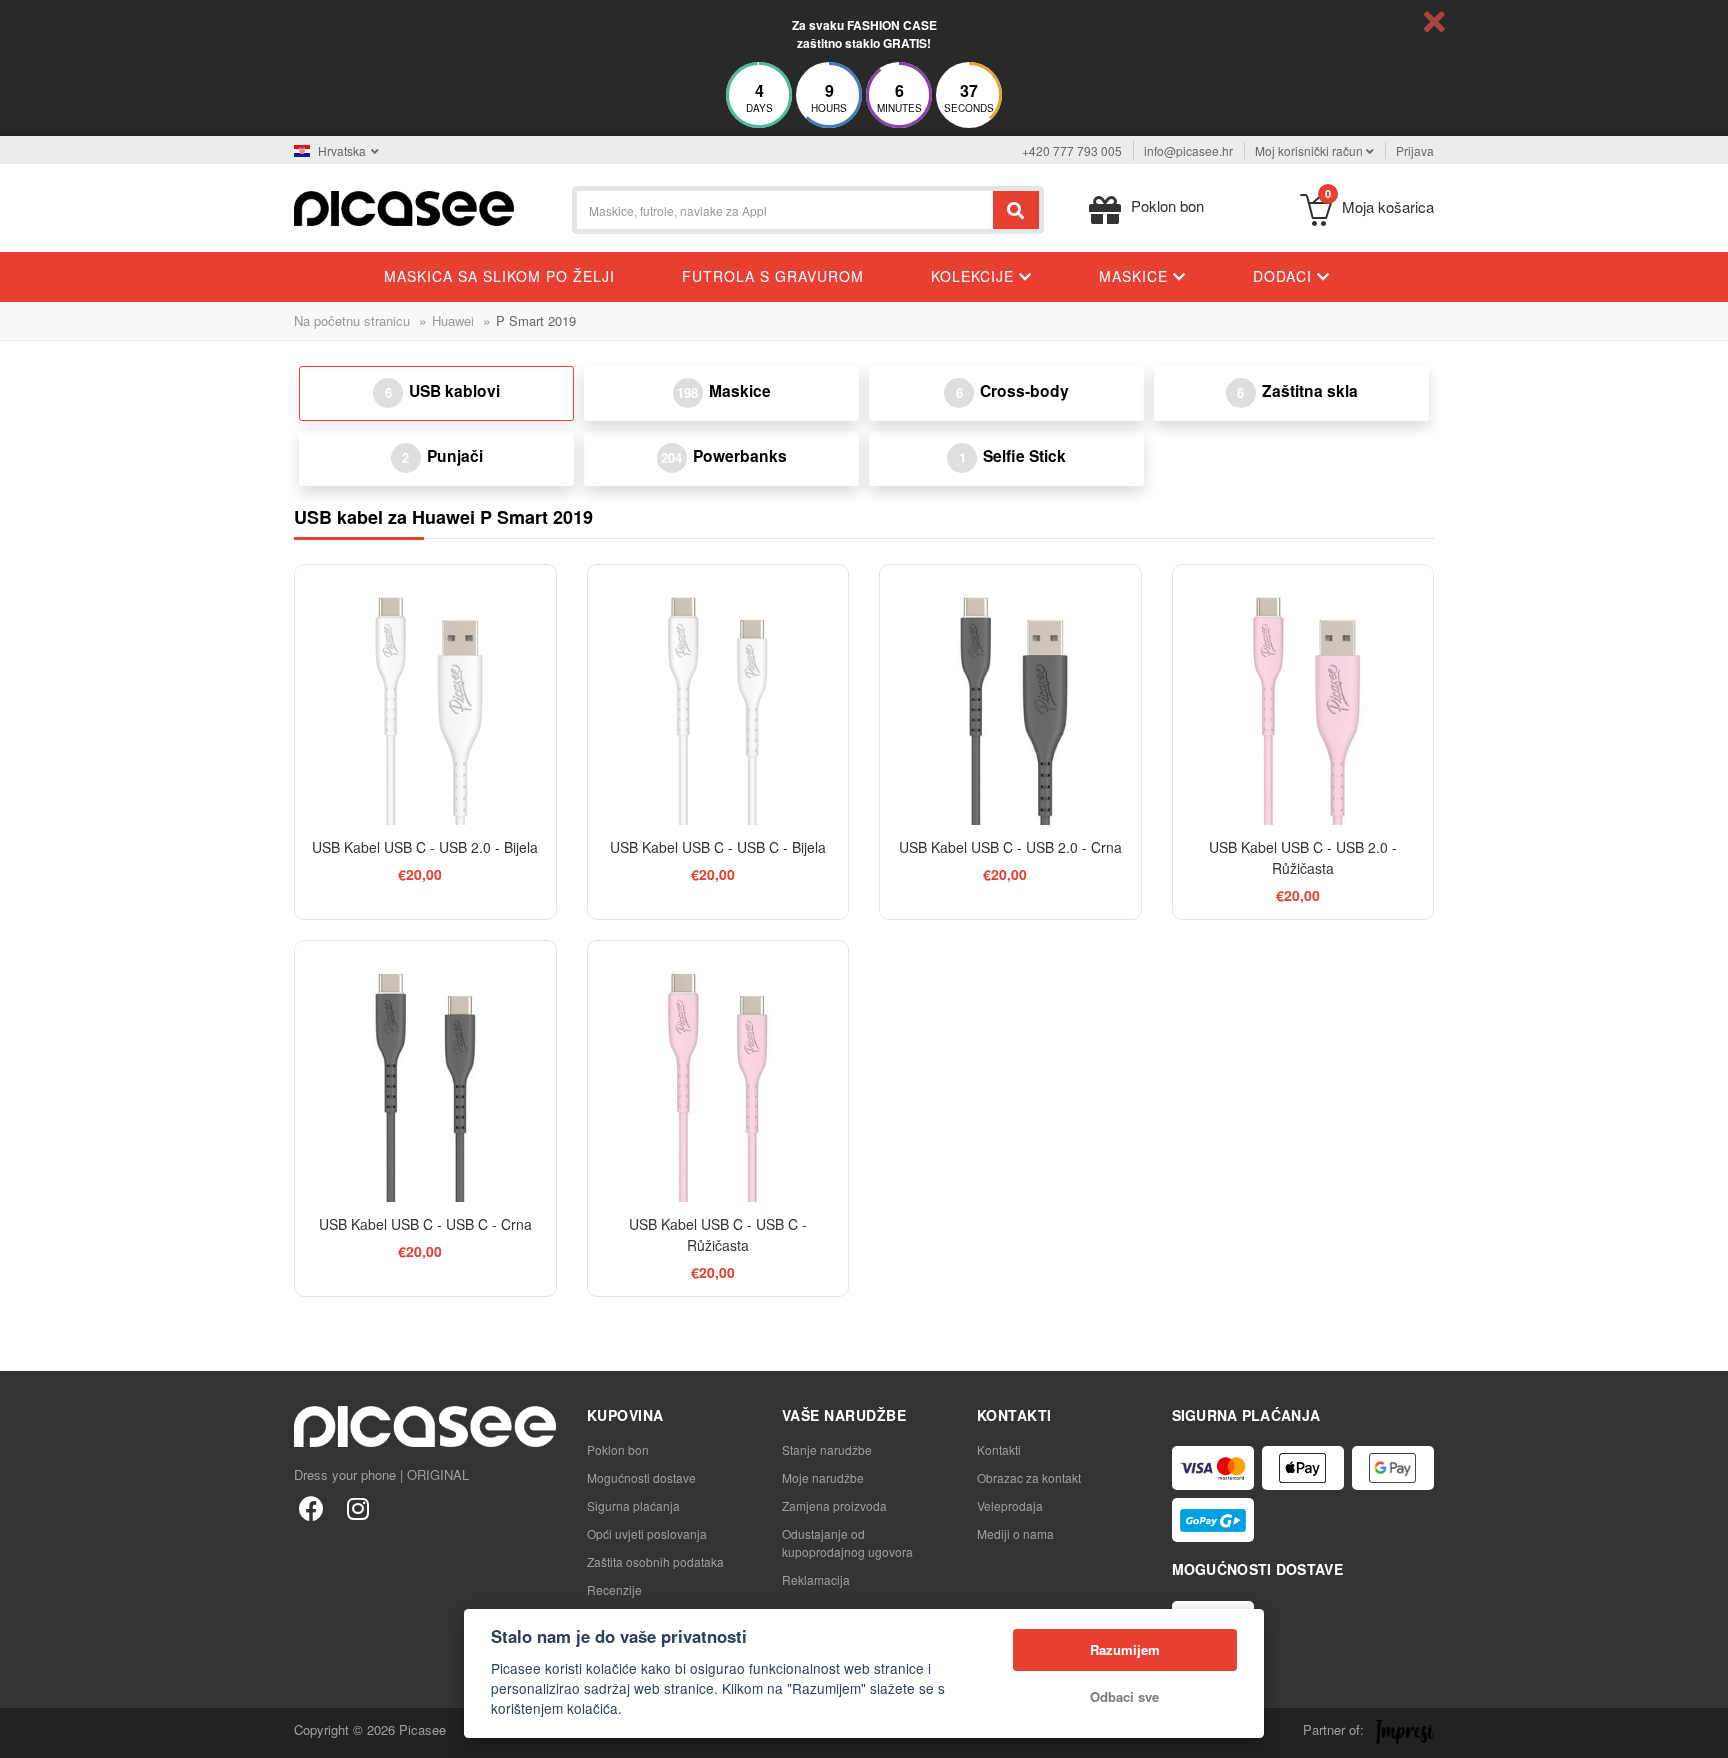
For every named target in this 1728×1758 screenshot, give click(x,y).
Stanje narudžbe (827, 1449)
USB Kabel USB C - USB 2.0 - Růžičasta (1303, 857)
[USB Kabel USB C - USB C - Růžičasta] (718, 1071)
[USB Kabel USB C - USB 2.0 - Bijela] (425, 695)
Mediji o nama (1015, 1533)
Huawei (453, 320)
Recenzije (614, 1589)
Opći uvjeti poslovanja (647, 1533)
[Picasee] (404, 206)
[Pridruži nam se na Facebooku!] (311, 1507)
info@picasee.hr (1188, 150)
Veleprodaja (1010, 1505)
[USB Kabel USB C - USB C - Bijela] (718, 695)
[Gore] (26, 1732)
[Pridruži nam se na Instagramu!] (357, 1507)
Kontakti (999, 1449)
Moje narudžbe (823, 1477)
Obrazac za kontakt (1029, 1477)
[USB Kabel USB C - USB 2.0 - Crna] (1010, 695)
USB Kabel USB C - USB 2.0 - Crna (1010, 847)
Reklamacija (816, 1579)
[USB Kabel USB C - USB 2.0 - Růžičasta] (1303, 695)
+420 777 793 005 (1072, 150)
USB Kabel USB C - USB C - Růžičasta (718, 1234)
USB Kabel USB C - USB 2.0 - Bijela (425, 847)
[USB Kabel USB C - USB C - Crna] (425, 1071)
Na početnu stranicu (352, 320)
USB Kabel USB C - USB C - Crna (425, 1224)
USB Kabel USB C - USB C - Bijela (718, 847)
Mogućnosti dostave (641, 1477)
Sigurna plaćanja (633, 1505)
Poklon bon (618, 1449)
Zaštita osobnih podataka (655, 1561)
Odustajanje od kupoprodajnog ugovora (847, 1542)
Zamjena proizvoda (834, 1505)
